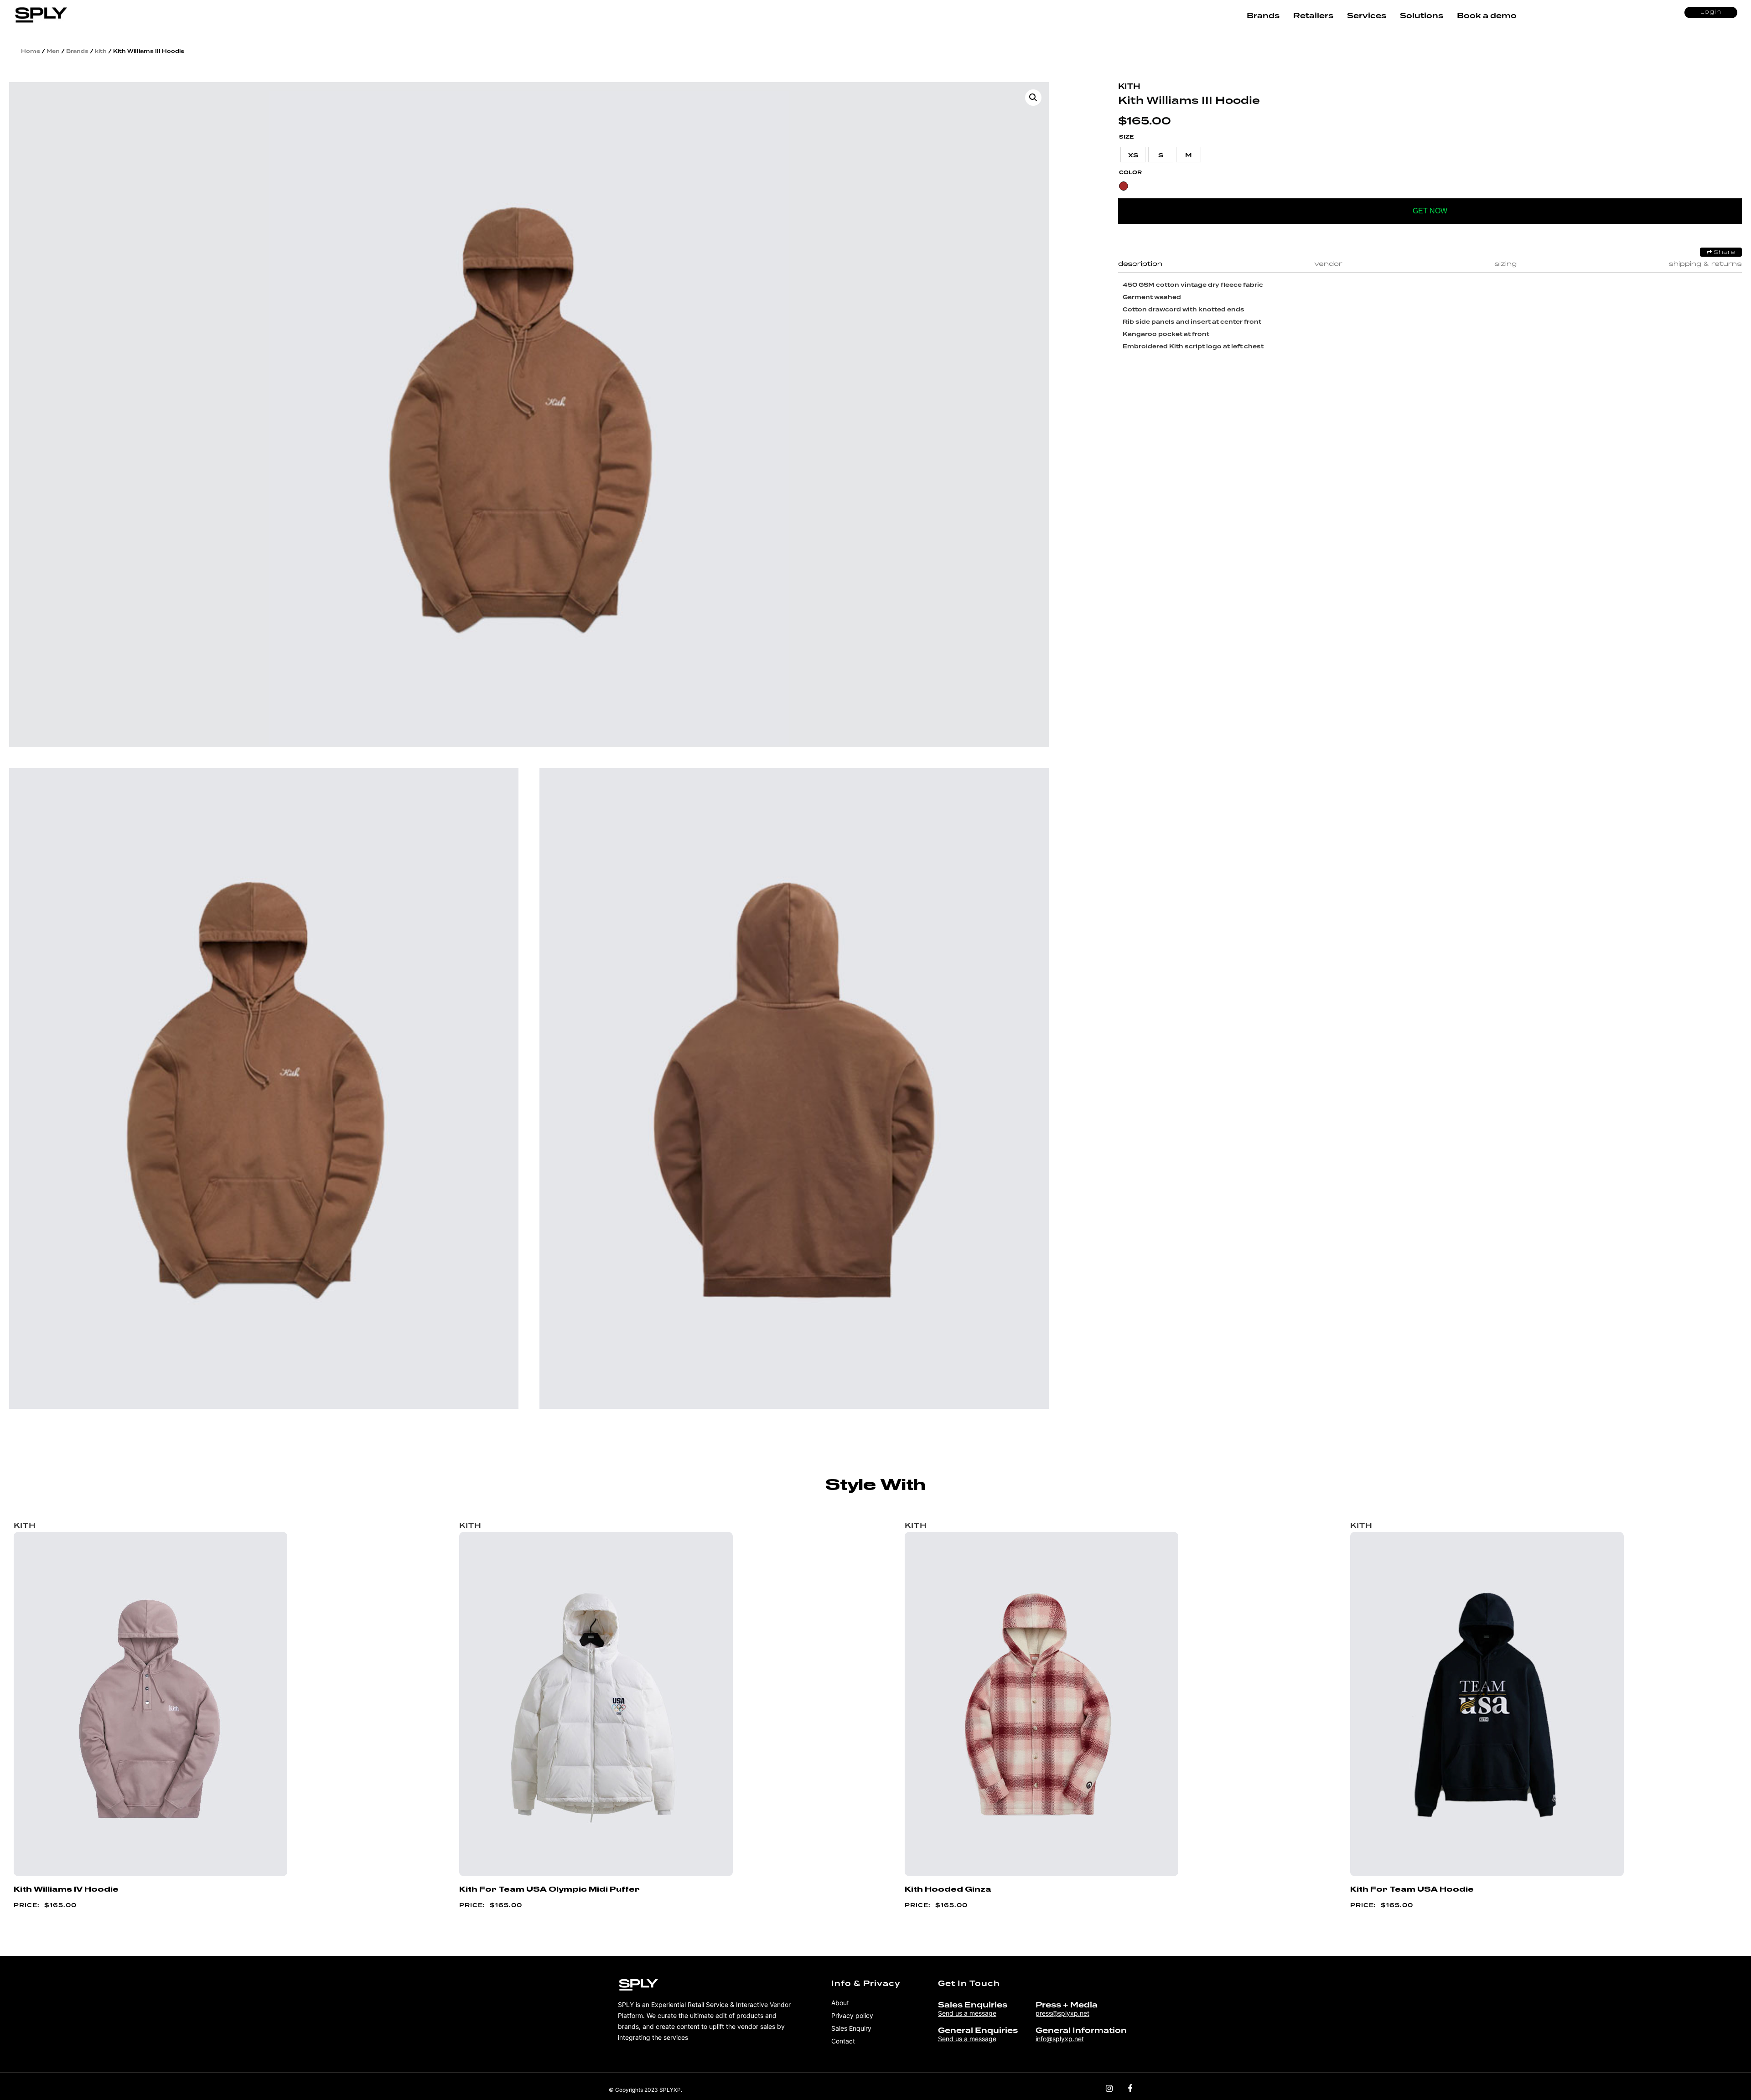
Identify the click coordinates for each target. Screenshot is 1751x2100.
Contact (843, 2041)
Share (1723, 253)
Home (31, 51)
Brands (1263, 16)
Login (1711, 12)
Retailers (1313, 16)
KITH (1129, 86)
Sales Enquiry (851, 2028)
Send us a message (967, 2013)
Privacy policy (852, 2015)
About (840, 2003)
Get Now (1430, 211)
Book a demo (1487, 16)
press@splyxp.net (1062, 2013)
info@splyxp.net (1060, 2039)
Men (53, 51)
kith (101, 51)
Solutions (1422, 16)
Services (1367, 16)
